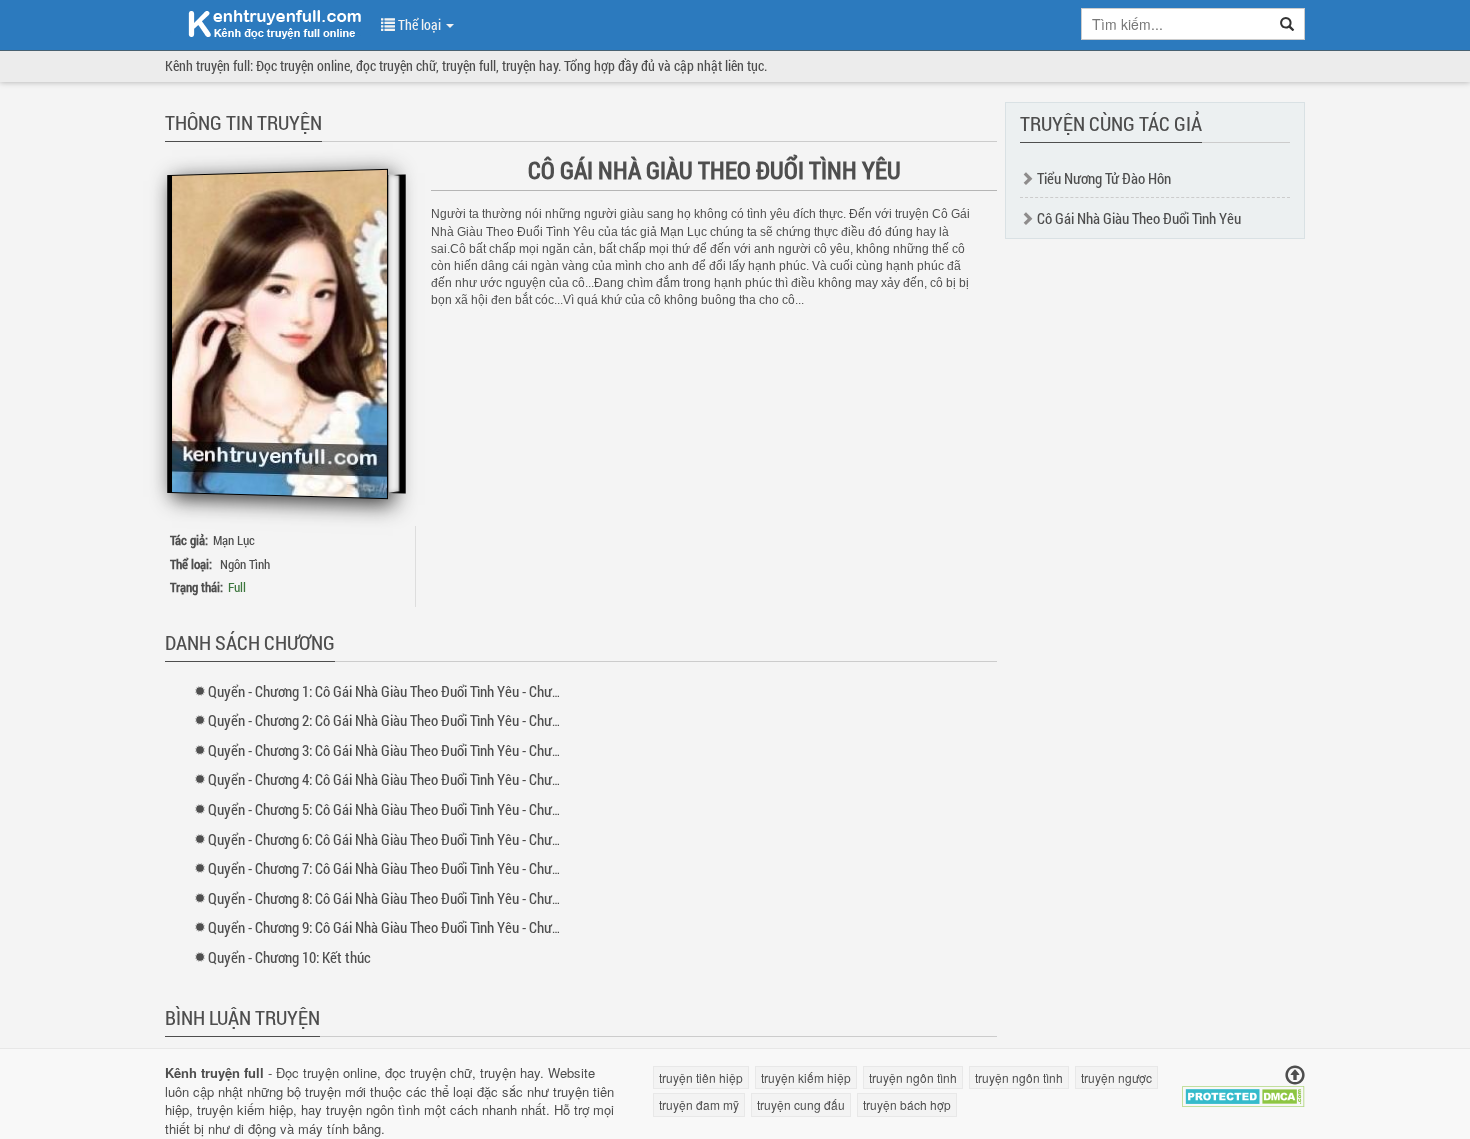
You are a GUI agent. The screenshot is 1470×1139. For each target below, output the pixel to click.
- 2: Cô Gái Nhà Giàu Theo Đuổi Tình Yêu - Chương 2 (395, 720)
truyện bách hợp (907, 1104)
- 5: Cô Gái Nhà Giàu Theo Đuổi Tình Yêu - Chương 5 (395, 809)
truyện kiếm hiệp (245, 1109)
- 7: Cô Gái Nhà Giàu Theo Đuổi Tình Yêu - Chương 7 (395, 868)
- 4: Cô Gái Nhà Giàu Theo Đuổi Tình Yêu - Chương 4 (395, 779)
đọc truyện (415, 1072)
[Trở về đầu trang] (1295, 1075)
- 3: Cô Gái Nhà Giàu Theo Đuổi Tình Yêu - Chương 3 (395, 750)
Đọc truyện (307, 1072)
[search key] (1176, 24)
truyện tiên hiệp (701, 1077)
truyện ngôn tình (373, 1109)
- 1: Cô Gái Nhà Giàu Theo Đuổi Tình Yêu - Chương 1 (395, 691)
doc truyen (263, 23)
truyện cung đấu (801, 1104)
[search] (1287, 24)
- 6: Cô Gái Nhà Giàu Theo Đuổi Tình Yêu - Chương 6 (395, 839)
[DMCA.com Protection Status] (1243, 1094)
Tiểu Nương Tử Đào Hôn (1104, 178)
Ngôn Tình (245, 564)
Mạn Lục (234, 540)
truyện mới (335, 1091)
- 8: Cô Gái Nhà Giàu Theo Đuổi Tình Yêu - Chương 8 (395, 898)
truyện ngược (1116, 1077)
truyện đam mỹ (699, 1104)
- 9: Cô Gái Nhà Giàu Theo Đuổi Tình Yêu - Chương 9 (395, 927)
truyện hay (510, 1072)
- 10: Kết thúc (289, 957)
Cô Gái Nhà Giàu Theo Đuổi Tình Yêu (1139, 218)
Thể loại (419, 24)
